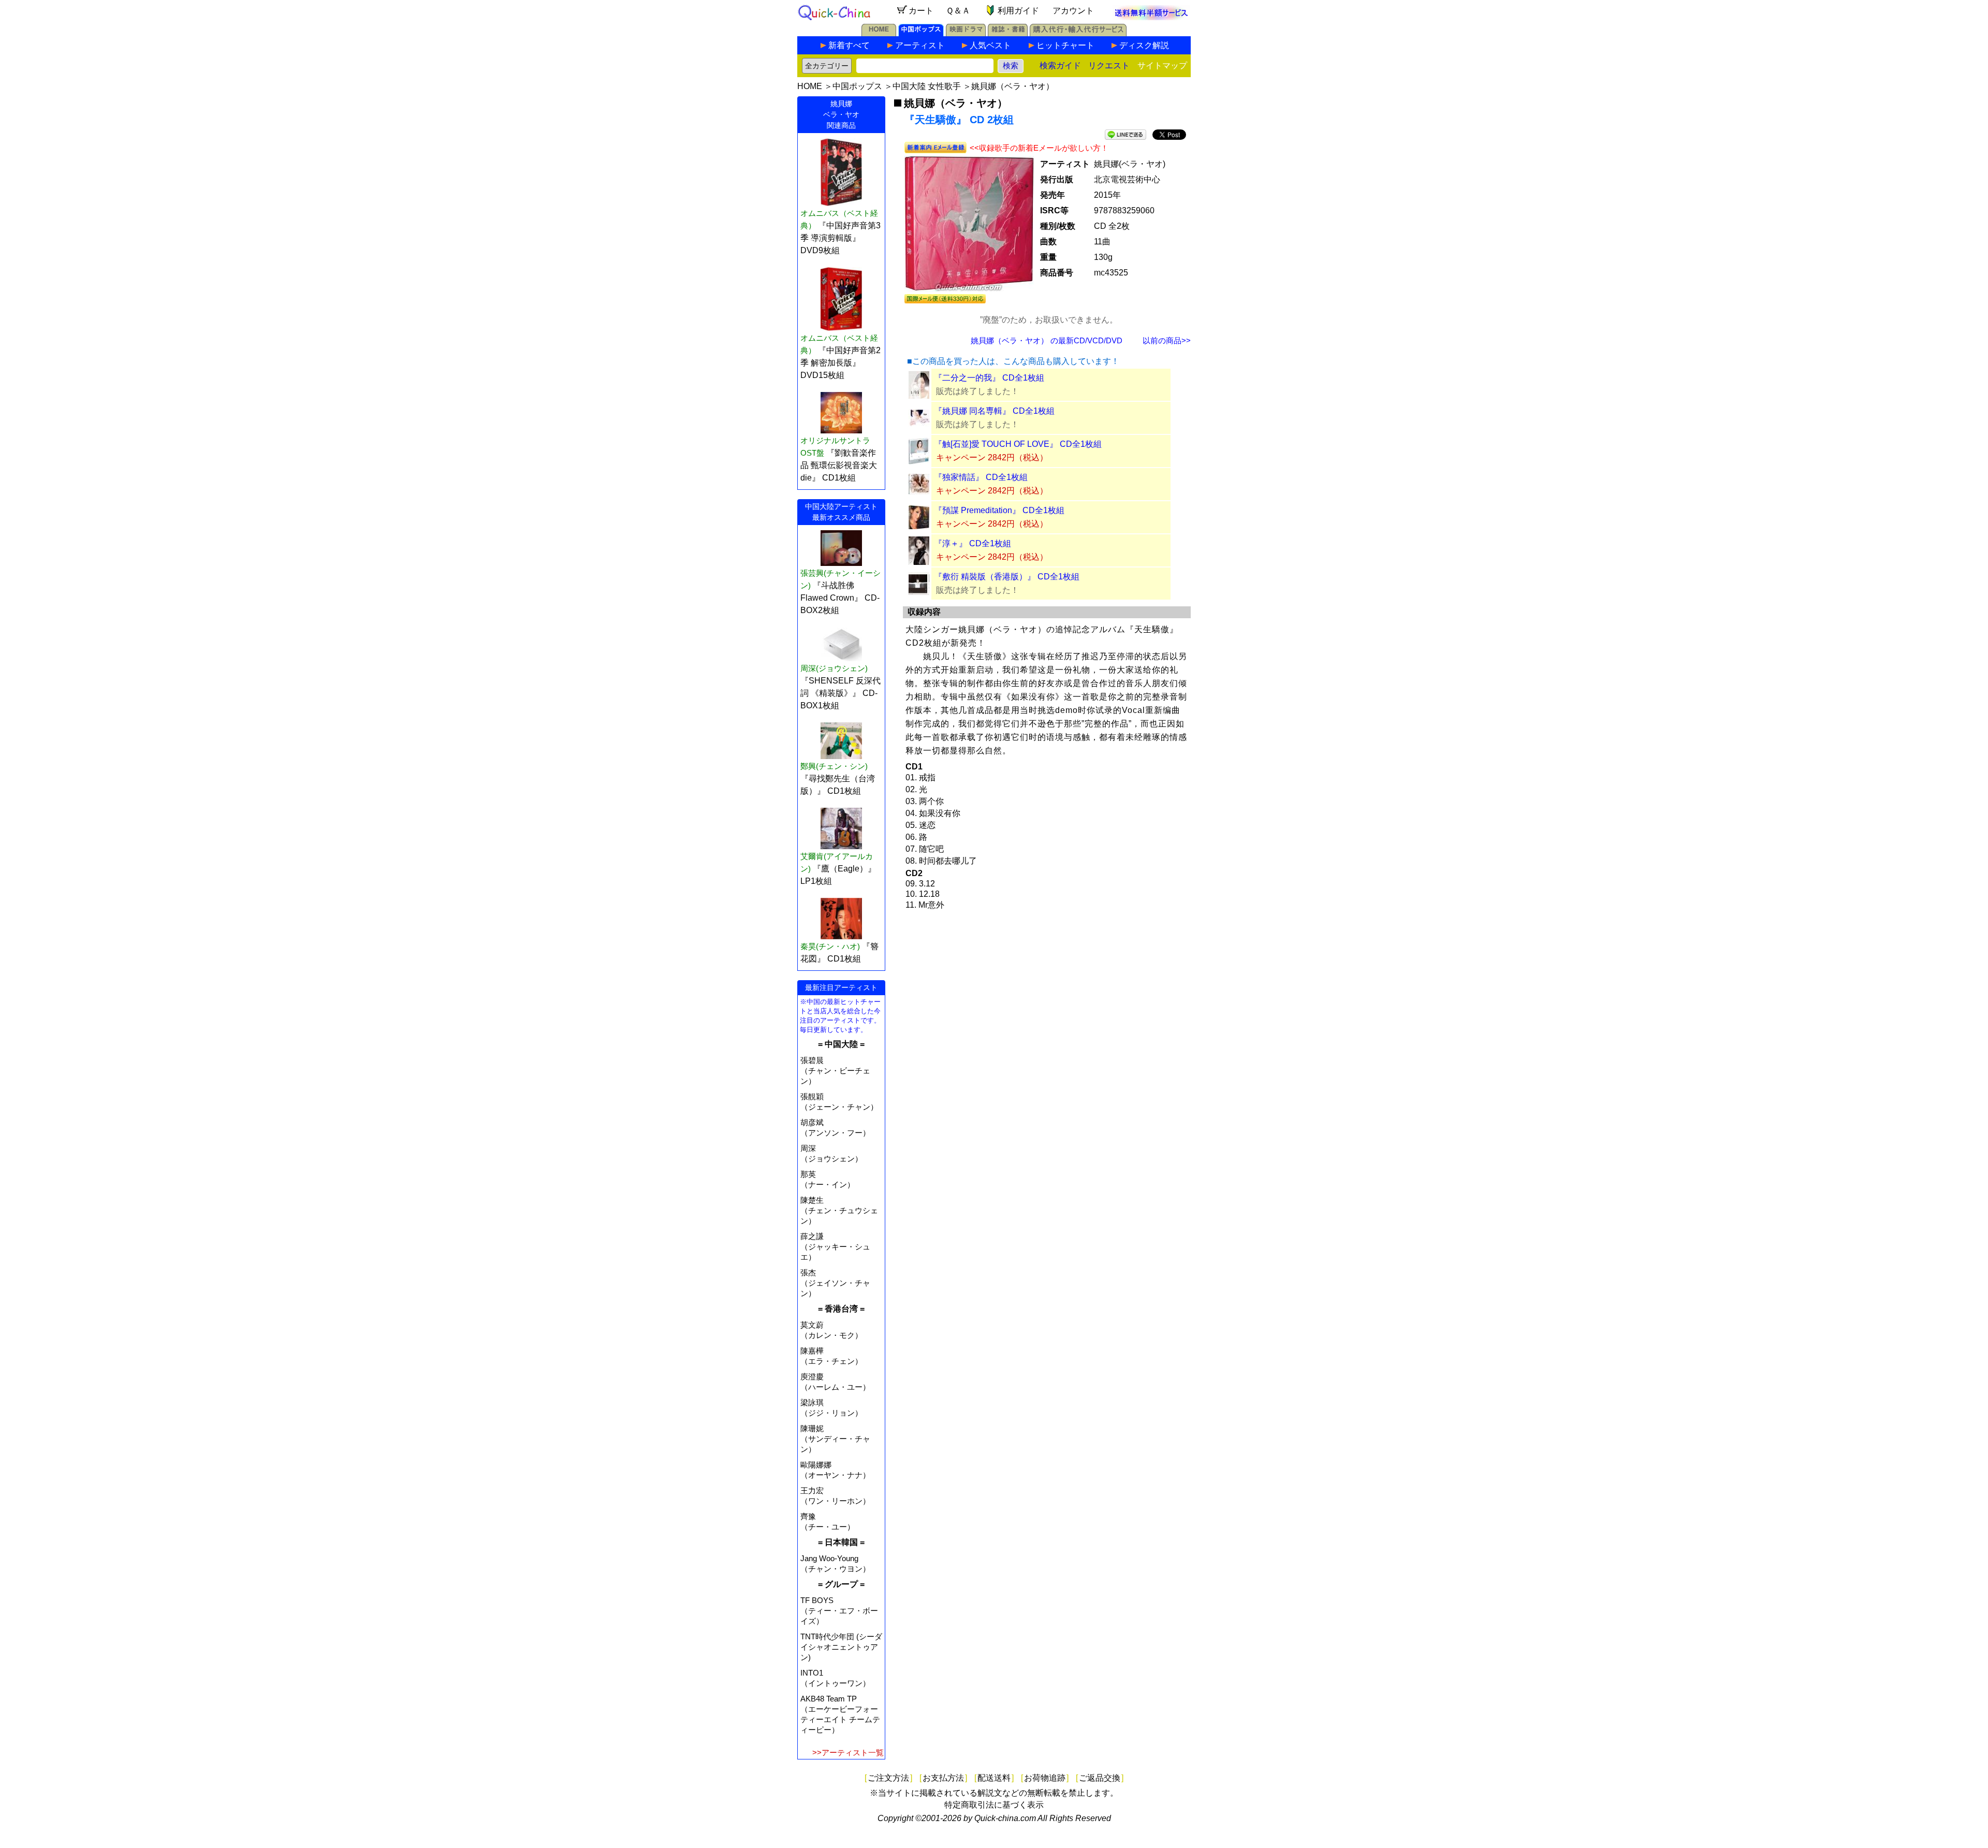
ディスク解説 (1144, 45)
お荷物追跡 (1045, 1778)
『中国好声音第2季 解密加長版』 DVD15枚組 (840, 363)
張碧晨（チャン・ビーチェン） (835, 1071)
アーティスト (920, 45)
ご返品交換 (1100, 1778)
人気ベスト (990, 45)
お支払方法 (943, 1778)
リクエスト (1109, 66)
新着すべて (849, 45)
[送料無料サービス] (1151, 17)
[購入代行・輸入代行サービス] (1078, 33)
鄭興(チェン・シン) (834, 766)
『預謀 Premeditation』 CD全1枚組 (999, 510)
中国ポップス (857, 86)
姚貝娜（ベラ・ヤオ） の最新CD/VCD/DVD (1047, 340)
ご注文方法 (888, 1778)
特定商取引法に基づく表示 (994, 1805)
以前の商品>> (1167, 340)
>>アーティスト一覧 (848, 1752)
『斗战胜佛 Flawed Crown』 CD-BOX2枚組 (840, 598)
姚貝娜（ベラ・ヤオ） (1013, 86)
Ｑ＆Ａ (958, 11)
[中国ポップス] (921, 33)
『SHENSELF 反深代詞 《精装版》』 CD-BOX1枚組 (840, 693)
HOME (810, 86)
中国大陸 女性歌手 (927, 86)
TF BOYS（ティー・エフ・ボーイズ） (839, 1611)
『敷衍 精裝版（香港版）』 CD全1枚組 (1007, 577)
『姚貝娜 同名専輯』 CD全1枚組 (994, 411)
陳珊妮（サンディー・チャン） (835, 1439)
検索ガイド (1060, 66)
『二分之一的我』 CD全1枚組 (989, 378)
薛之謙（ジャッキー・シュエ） (835, 1247)
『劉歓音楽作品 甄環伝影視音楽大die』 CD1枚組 (839, 465)
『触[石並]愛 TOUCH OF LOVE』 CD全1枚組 (1018, 444)
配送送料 (994, 1778)
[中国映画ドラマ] (966, 33)
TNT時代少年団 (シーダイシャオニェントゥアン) (841, 1647)
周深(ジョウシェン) (834, 668)
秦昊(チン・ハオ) (830, 946)
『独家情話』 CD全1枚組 (981, 477)
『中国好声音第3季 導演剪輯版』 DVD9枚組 (840, 238)
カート (921, 11)
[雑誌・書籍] (1008, 33)
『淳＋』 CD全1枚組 (973, 543)
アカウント (1073, 11)
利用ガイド (1018, 11)
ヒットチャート (1065, 45)
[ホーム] (879, 33)
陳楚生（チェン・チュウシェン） (839, 1210)
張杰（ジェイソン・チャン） (835, 1283)
